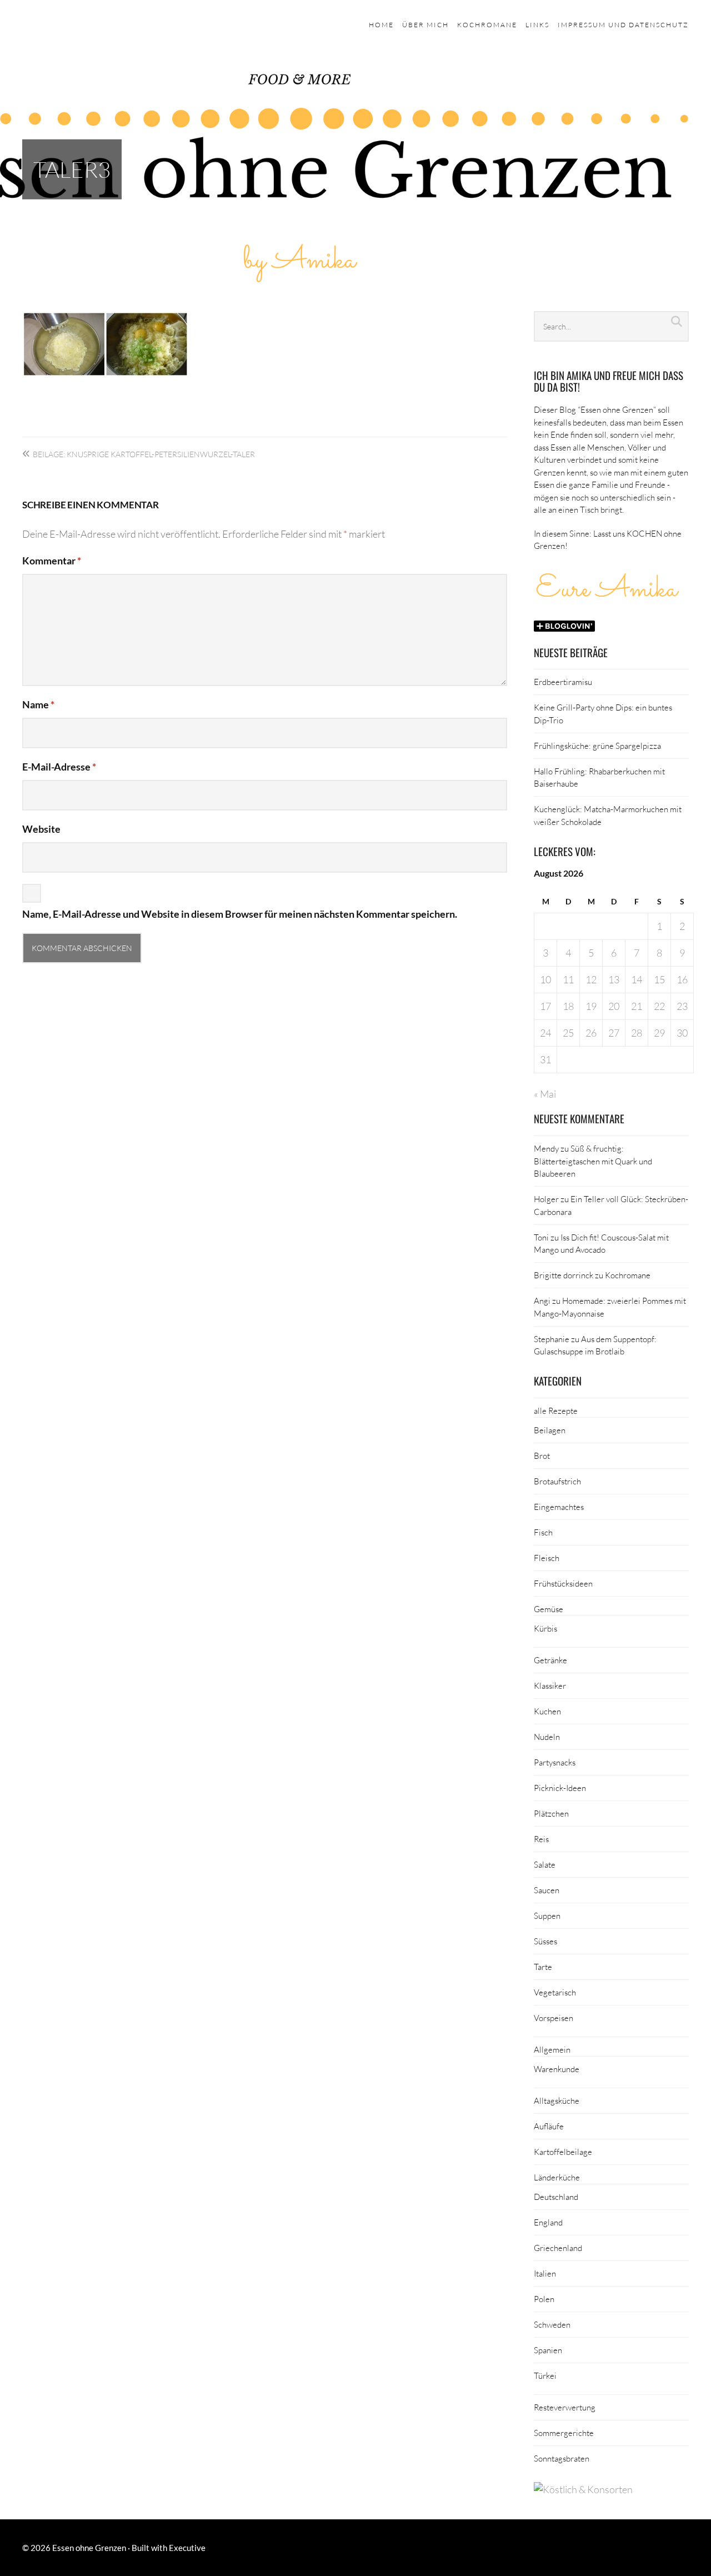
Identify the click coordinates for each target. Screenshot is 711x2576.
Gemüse (549, 1609)
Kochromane (487, 25)
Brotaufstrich (557, 1481)
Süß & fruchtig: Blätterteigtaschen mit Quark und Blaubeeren (593, 1161)
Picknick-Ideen (560, 1788)
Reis (541, 1839)
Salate (545, 1864)
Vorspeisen (554, 2018)
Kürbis (545, 1628)
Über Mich (425, 25)
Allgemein (552, 2049)
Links (537, 25)
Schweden (552, 2324)
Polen (544, 2299)
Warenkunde (557, 2069)
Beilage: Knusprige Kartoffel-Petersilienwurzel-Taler (144, 454)
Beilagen (550, 1430)
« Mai (545, 1094)
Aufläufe (549, 2126)
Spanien (548, 2350)
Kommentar (52, 561)
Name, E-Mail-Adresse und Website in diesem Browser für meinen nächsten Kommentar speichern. (240, 914)
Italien (545, 2273)
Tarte (543, 1967)
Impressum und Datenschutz (623, 25)
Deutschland (556, 2197)
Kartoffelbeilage (563, 2152)
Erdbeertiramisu (563, 682)
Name (38, 704)
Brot (542, 1455)
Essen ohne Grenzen (89, 2548)
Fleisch (547, 1558)
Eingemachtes (559, 1507)
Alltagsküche (557, 2100)
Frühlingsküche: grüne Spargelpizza (597, 746)
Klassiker (550, 1685)
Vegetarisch (555, 1992)
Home (381, 25)
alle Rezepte (556, 1410)
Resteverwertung (565, 2407)
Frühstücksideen (563, 1583)
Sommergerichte (564, 2433)
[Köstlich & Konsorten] (583, 2489)
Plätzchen (551, 1813)
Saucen (547, 1890)
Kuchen (547, 1711)
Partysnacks (555, 1762)
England (548, 2222)
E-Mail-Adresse (59, 767)
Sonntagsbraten (562, 2458)
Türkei (545, 2375)
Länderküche (557, 2177)
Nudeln (547, 1737)
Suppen (547, 1915)
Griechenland (558, 2248)
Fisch (543, 1532)
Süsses (545, 1941)
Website (41, 829)
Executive (187, 2548)
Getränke (550, 1660)
